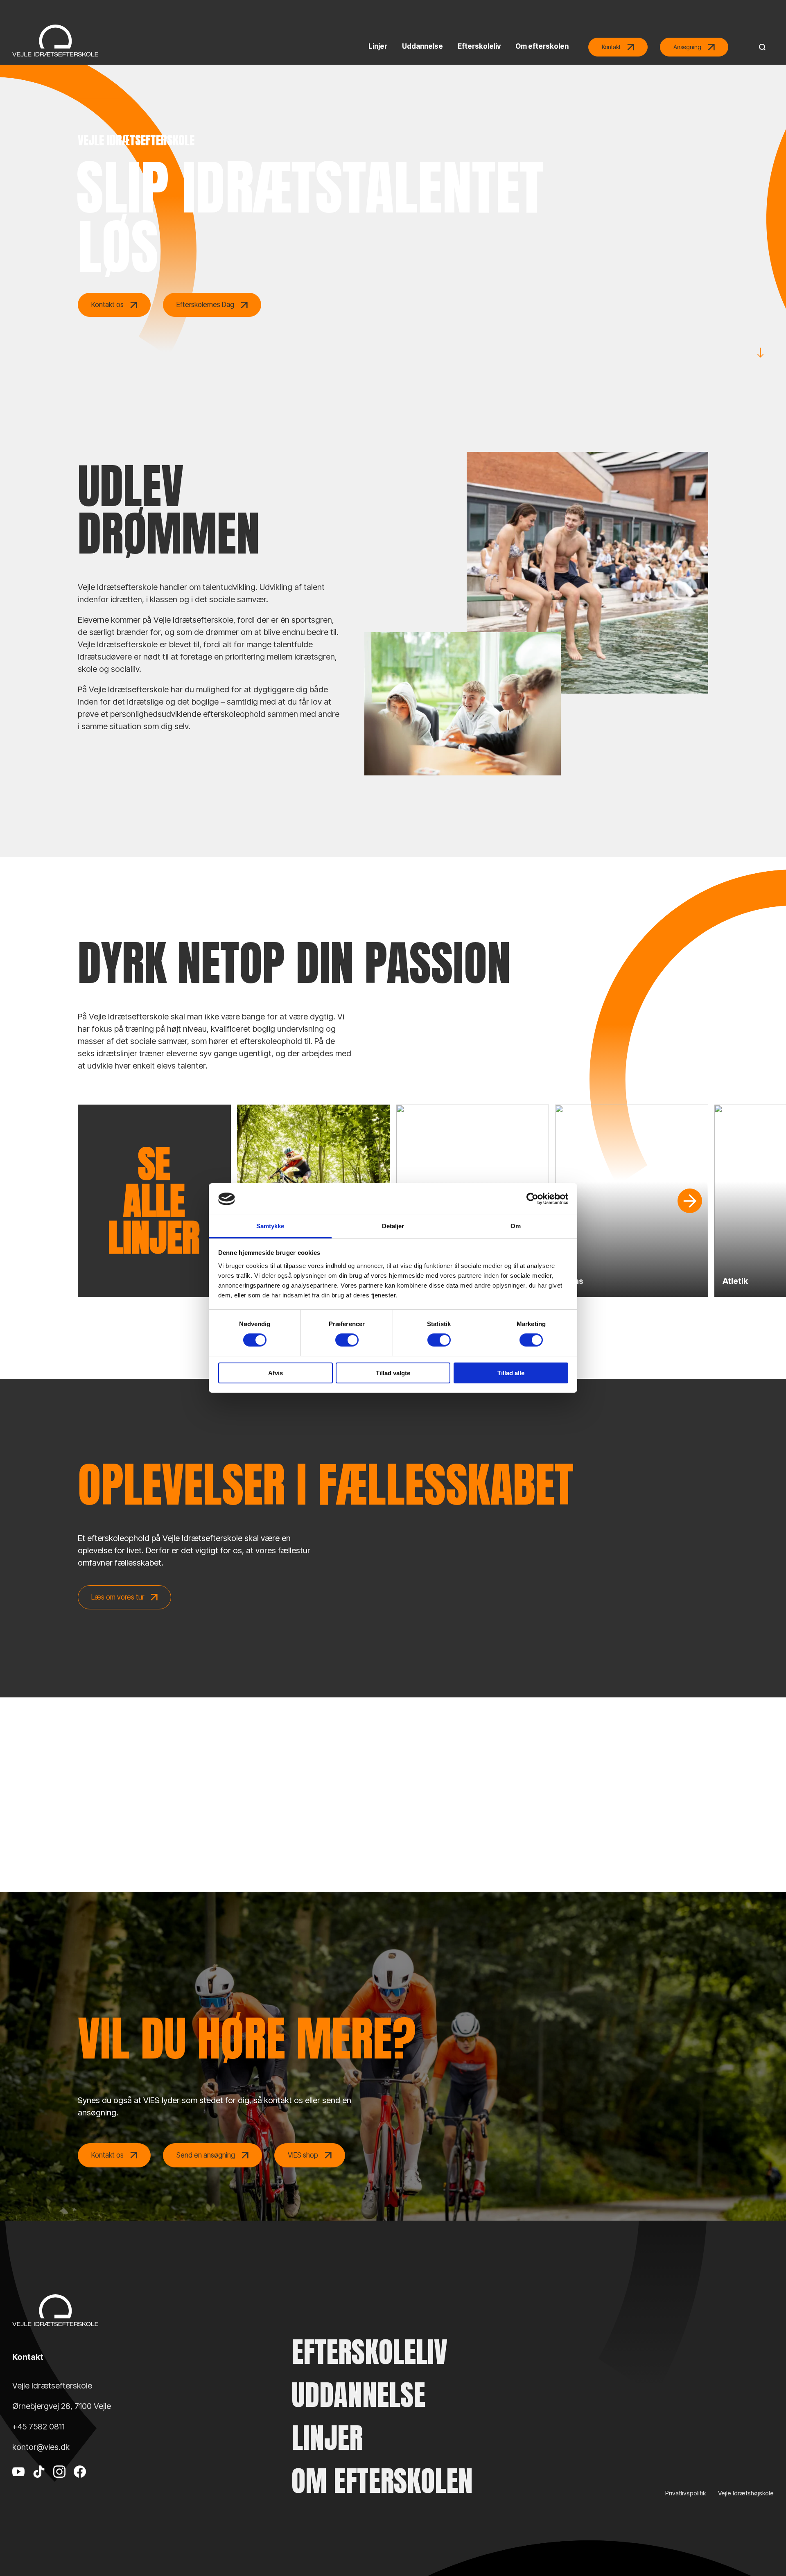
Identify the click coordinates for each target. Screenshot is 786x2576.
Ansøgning (687, 47)
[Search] (760, 47)
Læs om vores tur (118, 1597)
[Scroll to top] (766, 2547)
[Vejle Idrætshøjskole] (55, 41)
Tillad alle (511, 1373)
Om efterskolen (382, 2481)
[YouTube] (18, 2484)
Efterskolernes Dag (205, 305)
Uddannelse (358, 2395)
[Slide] (690, 1201)
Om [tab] (516, 1226)
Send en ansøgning (206, 2155)
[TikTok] (39, 2484)
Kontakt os (107, 305)
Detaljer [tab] (393, 1226)
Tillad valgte (393, 1373)
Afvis (276, 1373)
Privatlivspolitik (685, 2493)
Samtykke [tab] (270, 1226)
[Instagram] (59, 2484)
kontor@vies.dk (41, 2447)
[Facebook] (80, 2484)
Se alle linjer (154, 1201)
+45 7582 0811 (38, 2427)
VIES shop (303, 2155)
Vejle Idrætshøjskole (746, 2493)
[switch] (347, 1340)
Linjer (327, 2438)
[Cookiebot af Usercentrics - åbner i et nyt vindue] (532, 1199)
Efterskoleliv (369, 2352)
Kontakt (611, 47)
